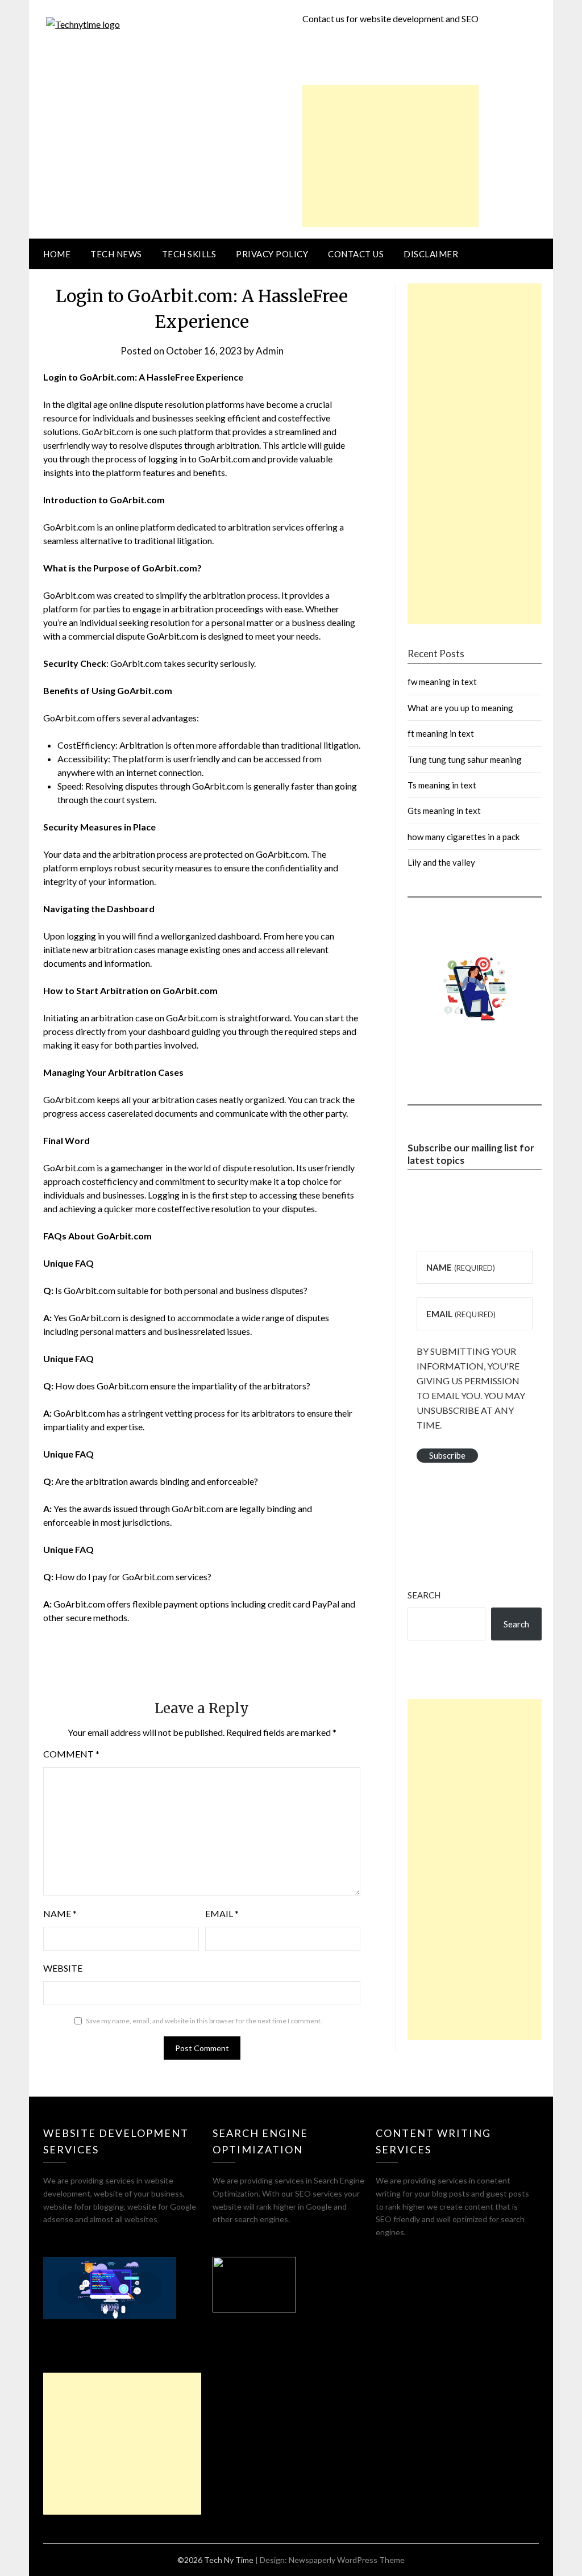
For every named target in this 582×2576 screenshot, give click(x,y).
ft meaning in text (441, 733)
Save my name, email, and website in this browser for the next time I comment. (204, 2021)
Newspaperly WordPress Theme (347, 2560)
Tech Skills (189, 254)
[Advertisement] (390, 156)
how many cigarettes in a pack (463, 837)
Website (63, 1968)
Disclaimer (431, 254)
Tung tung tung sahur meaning (465, 759)
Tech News (116, 254)
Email (222, 1913)
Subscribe (447, 1455)
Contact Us (356, 254)
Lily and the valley (441, 862)
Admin (270, 351)
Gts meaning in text (444, 811)
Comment (71, 1754)
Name (60, 1913)
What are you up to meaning (460, 708)
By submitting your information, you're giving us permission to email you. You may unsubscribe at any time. (471, 1388)
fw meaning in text (442, 682)
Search (424, 1595)
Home (57, 254)
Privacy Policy (272, 254)
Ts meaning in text (442, 785)
